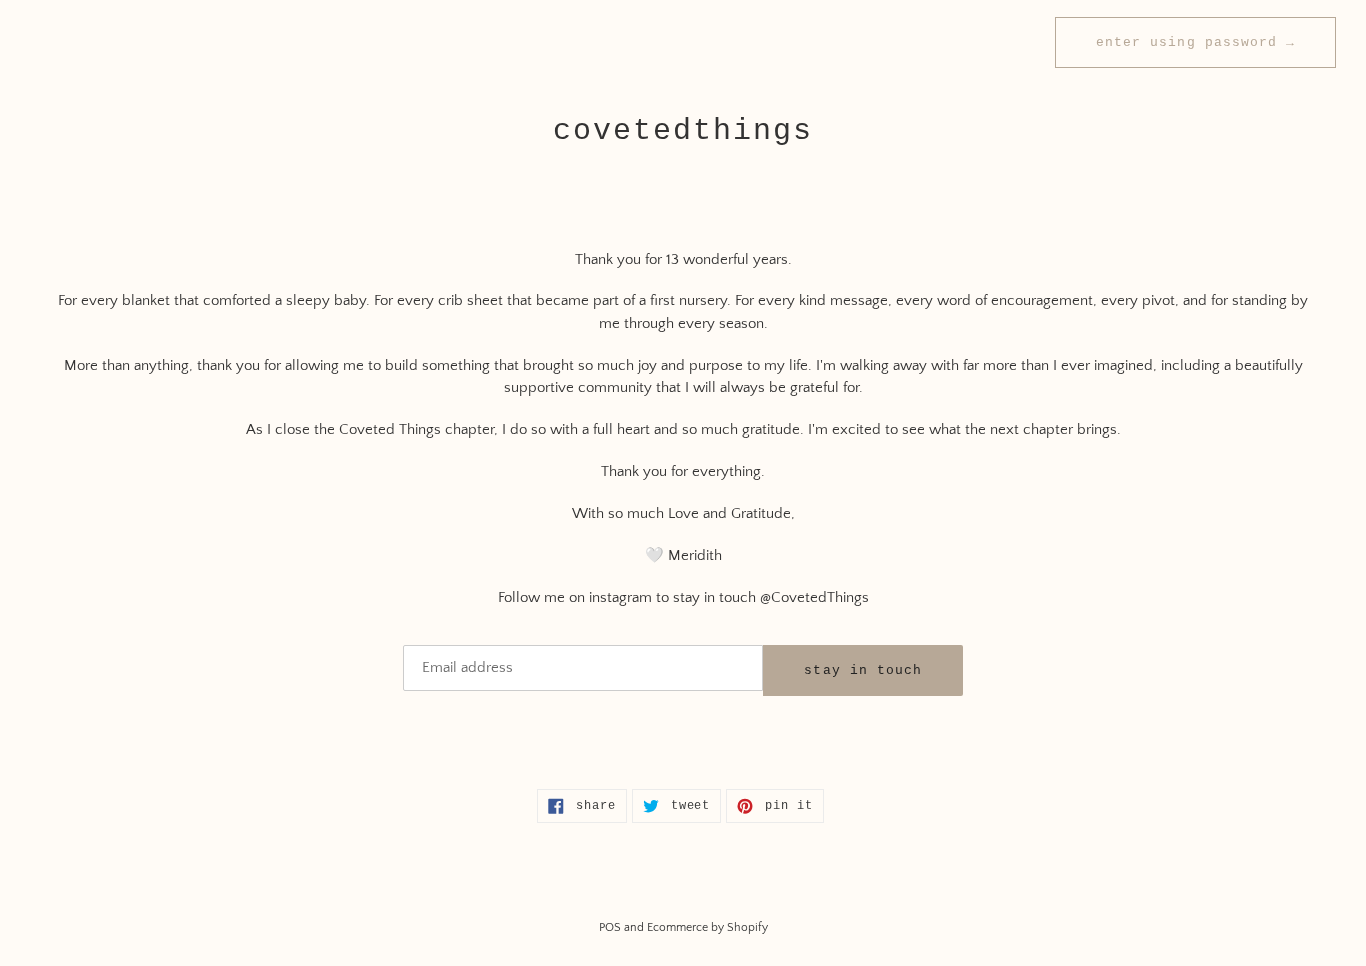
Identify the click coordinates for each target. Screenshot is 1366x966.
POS (610, 927)
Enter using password (1195, 42)
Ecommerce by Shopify (707, 927)
